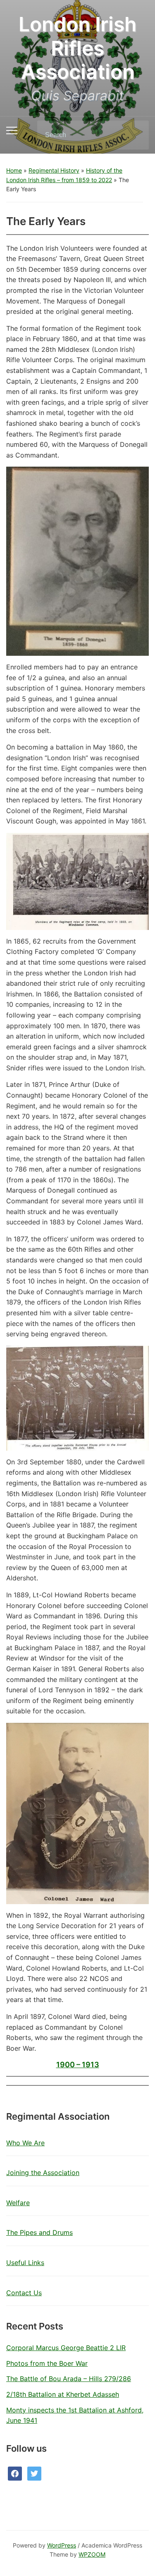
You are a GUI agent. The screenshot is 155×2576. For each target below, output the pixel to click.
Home (14, 170)
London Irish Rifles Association (77, 48)
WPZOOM (92, 2554)
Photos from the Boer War (47, 2363)
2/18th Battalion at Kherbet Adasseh (63, 2394)
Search (136, 135)
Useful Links (25, 2263)
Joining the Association (43, 2173)
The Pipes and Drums (39, 2232)
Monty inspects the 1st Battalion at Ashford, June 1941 (75, 2415)
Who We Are (25, 2143)
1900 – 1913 (78, 2065)
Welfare (18, 2203)
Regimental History (54, 170)
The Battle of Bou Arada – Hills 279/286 (69, 2379)
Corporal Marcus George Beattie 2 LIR (66, 2348)
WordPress (62, 2545)
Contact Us (24, 2293)
